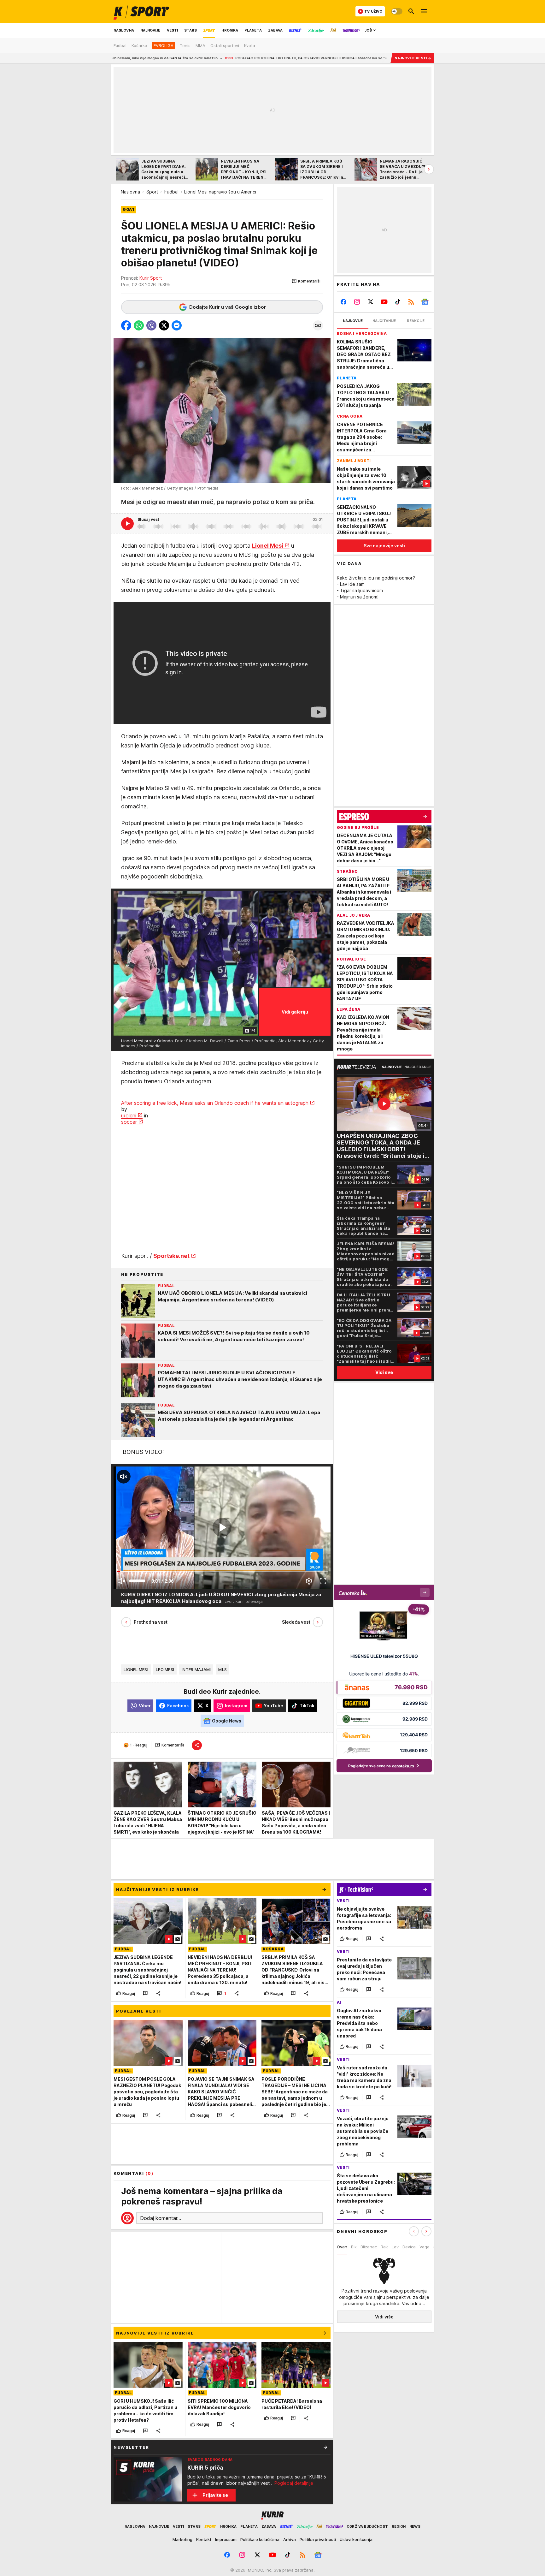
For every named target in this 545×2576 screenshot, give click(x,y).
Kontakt (204, 2539)
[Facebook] (344, 302)
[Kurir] (141, 11)
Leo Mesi (165, 1669)
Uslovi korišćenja (356, 2539)
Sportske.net (171, 1256)
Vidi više (384, 2317)
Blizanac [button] (369, 2247)
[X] (371, 302)
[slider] (137, 1581)
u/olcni (129, 1115)
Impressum (226, 2539)
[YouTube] (384, 302)
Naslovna (130, 192)
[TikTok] (398, 302)
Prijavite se (215, 2495)
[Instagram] (357, 302)
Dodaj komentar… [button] (161, 2218)
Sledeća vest (296, 1622)
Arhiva (290, 2539)
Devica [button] (409, 2247)
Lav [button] (395, 2247)
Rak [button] (384, 2247)
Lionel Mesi (268, 546)
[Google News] (425, 302)
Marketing (182, 2539)
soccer (129, 1122)
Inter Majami (196, 1669)
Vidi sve (384, 1372)
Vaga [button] (425, 2247)
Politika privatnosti (318, 2539)
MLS (223, 1669)
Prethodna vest (151, 1622)
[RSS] (411, 302)
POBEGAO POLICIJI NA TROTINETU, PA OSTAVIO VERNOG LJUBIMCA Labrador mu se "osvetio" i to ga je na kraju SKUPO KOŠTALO (226, 58)
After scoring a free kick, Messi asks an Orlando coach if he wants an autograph (215, 1103)
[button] (306, 281)
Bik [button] (354, 2247)
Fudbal (171, 192)
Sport (152, 192)
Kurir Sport (151, 278)
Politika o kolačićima (260, 2539)
